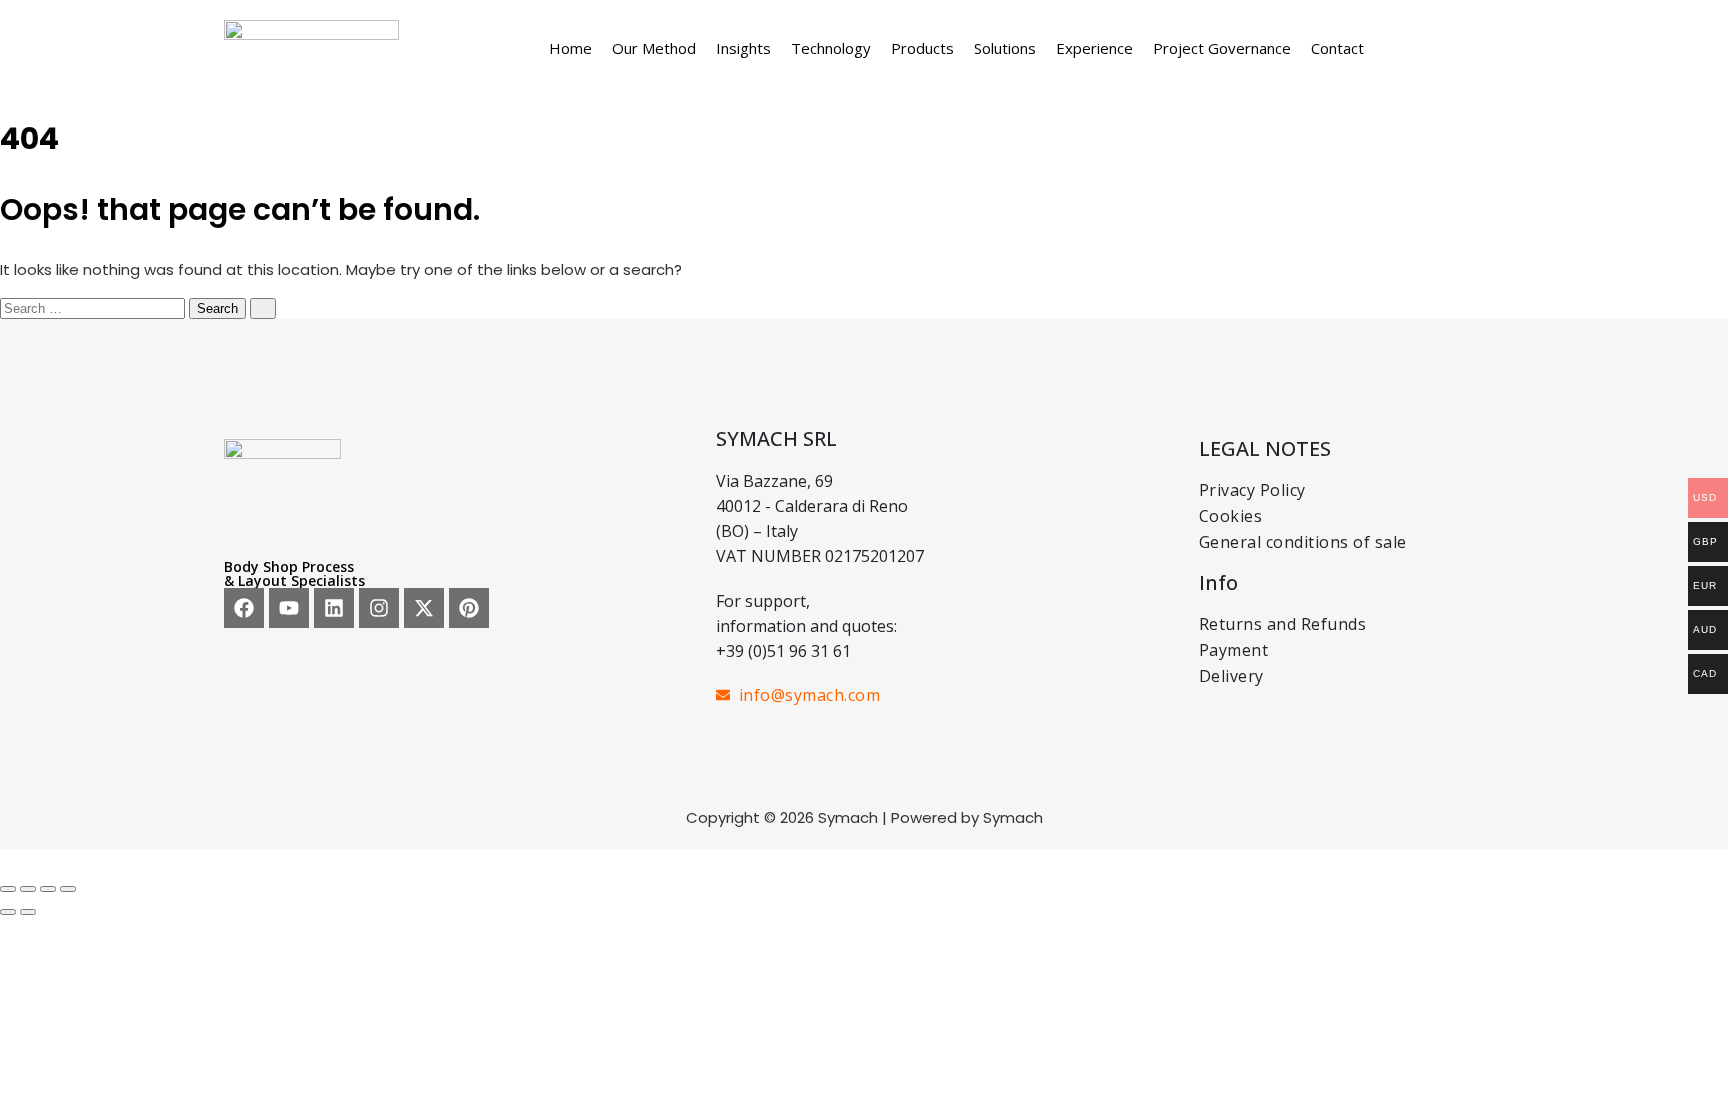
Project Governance (1222, 48)
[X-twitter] (424, 608)
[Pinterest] (469, 608)
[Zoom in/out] (8, 889)
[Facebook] (244, 608)
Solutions (1005, 48)
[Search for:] (94, 307)
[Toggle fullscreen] (28, 889)
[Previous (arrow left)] (8, 912)
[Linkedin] (334, 608)
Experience (1094, 48)
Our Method (654, 48)
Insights (743, 48)
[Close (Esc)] (68, 889)
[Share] (48, 889)
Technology (831, 48)
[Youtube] (289, 608)
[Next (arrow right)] (28, 912)
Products (922, 48)
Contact (1337, 48)
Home (570, 48)
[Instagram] (379, 608)
